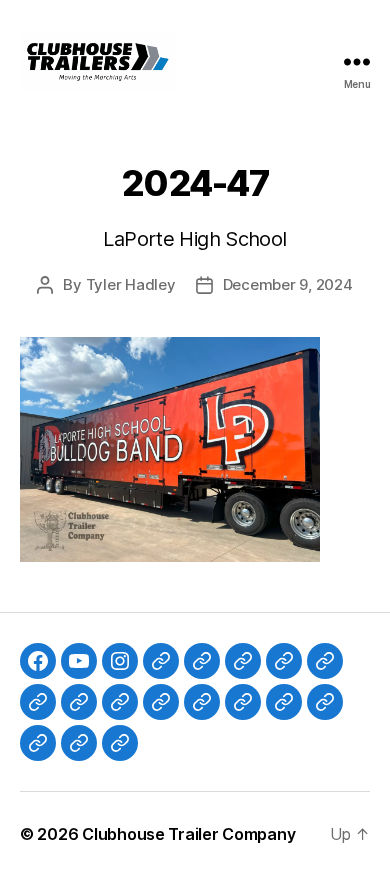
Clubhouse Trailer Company (188, 834)
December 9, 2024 (288, 284)
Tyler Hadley (131, 284)
